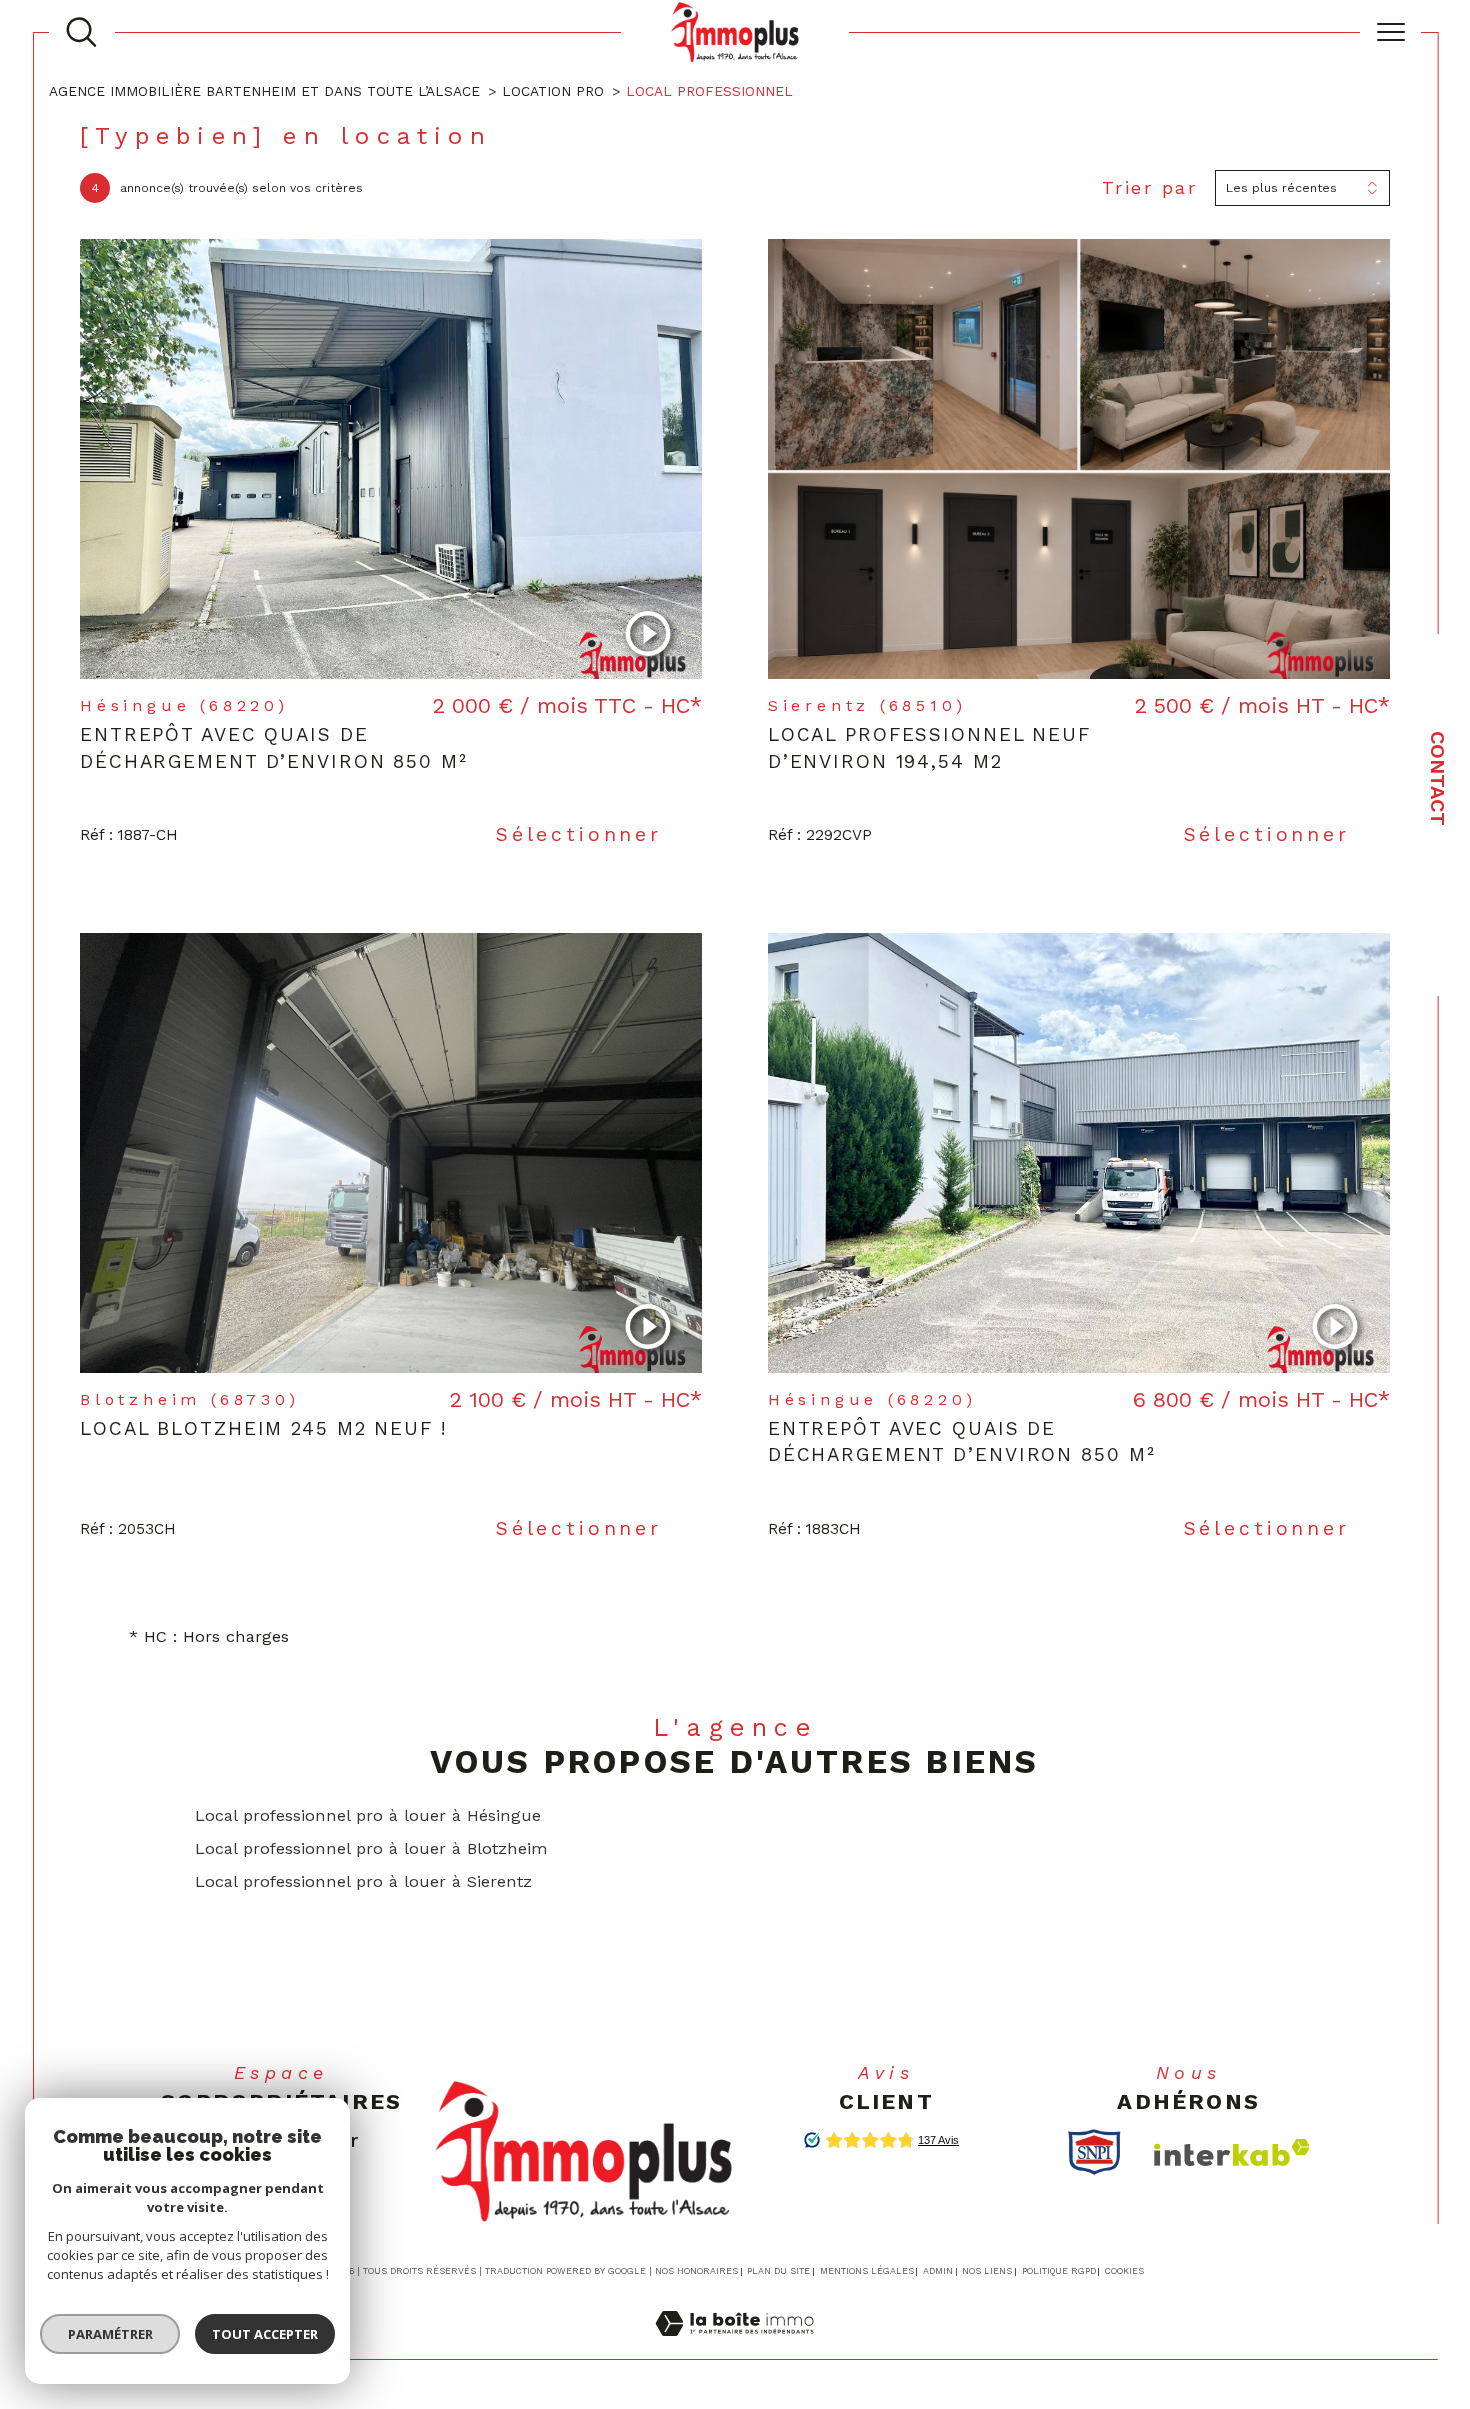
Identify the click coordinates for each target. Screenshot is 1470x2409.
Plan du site (778, 2271)
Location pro (553, 91)
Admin (938, 2271)
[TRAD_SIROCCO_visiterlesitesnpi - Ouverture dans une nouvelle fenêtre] (1094, 2152)
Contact (1438, 778)
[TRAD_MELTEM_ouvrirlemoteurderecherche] (81, 32)
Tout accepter (265, 2334)
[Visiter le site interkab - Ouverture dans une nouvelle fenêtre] (1232, 2152)
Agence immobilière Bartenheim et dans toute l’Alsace (264, 91)
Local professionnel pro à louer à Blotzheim (371, 1848)
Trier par (1150, 187)
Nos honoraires (696, 2271)
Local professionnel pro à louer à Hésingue (368, 1815)
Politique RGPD (1059, 2271)
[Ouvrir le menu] (1390, 32)
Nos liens (987, 2271)
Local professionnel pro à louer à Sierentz (363, 1881)
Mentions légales (867, 2271)
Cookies (1124, 2271)
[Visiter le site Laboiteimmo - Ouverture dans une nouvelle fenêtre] (734, 2346)
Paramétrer (110, 2334)
